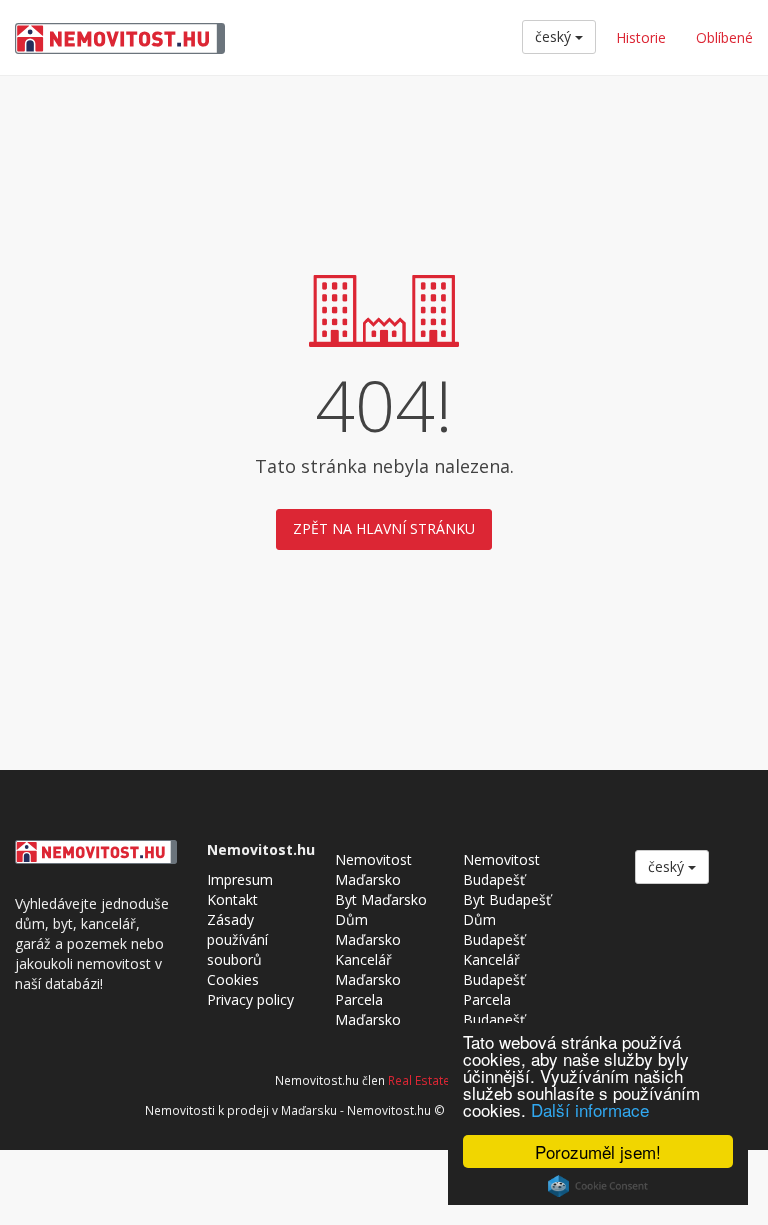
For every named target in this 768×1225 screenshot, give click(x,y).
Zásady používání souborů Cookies (237, 949)
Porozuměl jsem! (598, 1151)
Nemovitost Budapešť (501, 869)
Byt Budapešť (507, 899)
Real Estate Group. (440, 1080)
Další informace (590, 1109)
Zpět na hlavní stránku (384, 528)
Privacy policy (250, 999)
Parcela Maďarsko (368, 1009)
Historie (641, 37)
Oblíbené (724, 37)
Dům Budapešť (494, 929)
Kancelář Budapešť (494, 969)
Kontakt (232, 899)
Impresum (240, 879)
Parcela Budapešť (494, 1009)
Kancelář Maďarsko (368, 969)
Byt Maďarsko (381, 899)
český (555, 36)
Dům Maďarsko (368, 929)
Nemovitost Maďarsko (373, 869)
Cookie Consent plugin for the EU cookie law (598, 1186)
